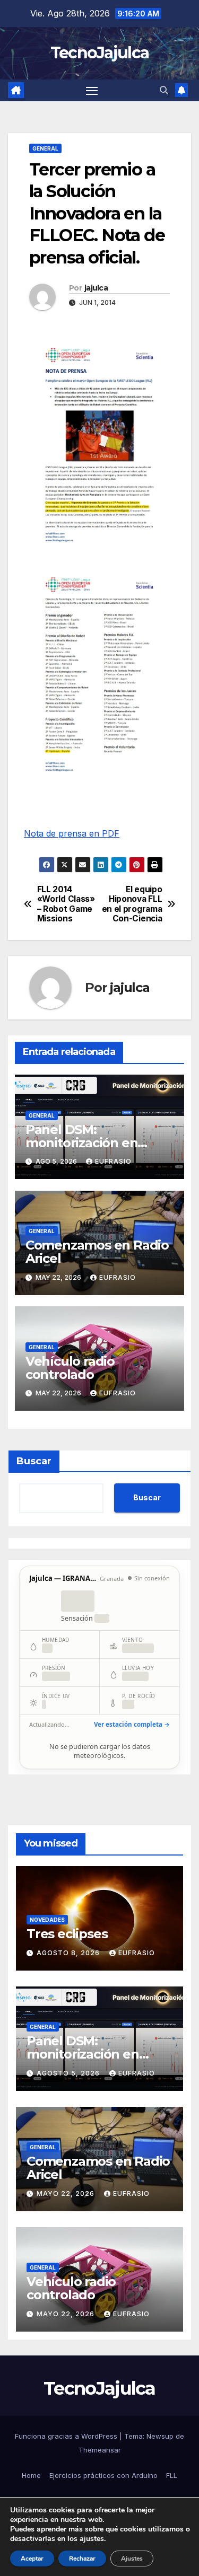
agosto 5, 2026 (69, 2073)
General (45, 148)
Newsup (160, 2436)
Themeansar (100, 2450)
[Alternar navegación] (92, 91)
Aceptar (32, 2559)
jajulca (96, 288)
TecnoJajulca (100, 53)
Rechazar (82, 2559)
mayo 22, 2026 (67, 2193)
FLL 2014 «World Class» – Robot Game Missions (66, 904)
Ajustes (132, 2559)
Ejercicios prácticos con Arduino (103, 2475)
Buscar (34, 1461)
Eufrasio (113, 1161)
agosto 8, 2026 (69, 1953)
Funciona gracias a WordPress (67, 2436)
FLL (172, 2475)
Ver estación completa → (132, 1724)
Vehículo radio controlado (70, 1368)
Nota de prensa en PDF (72, 833)
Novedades (47, 1920)
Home (31, 2475)
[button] (164, 90)
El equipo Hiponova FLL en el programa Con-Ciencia (132, 904)
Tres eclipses (67, 1934)
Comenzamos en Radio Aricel (97, 1252)
